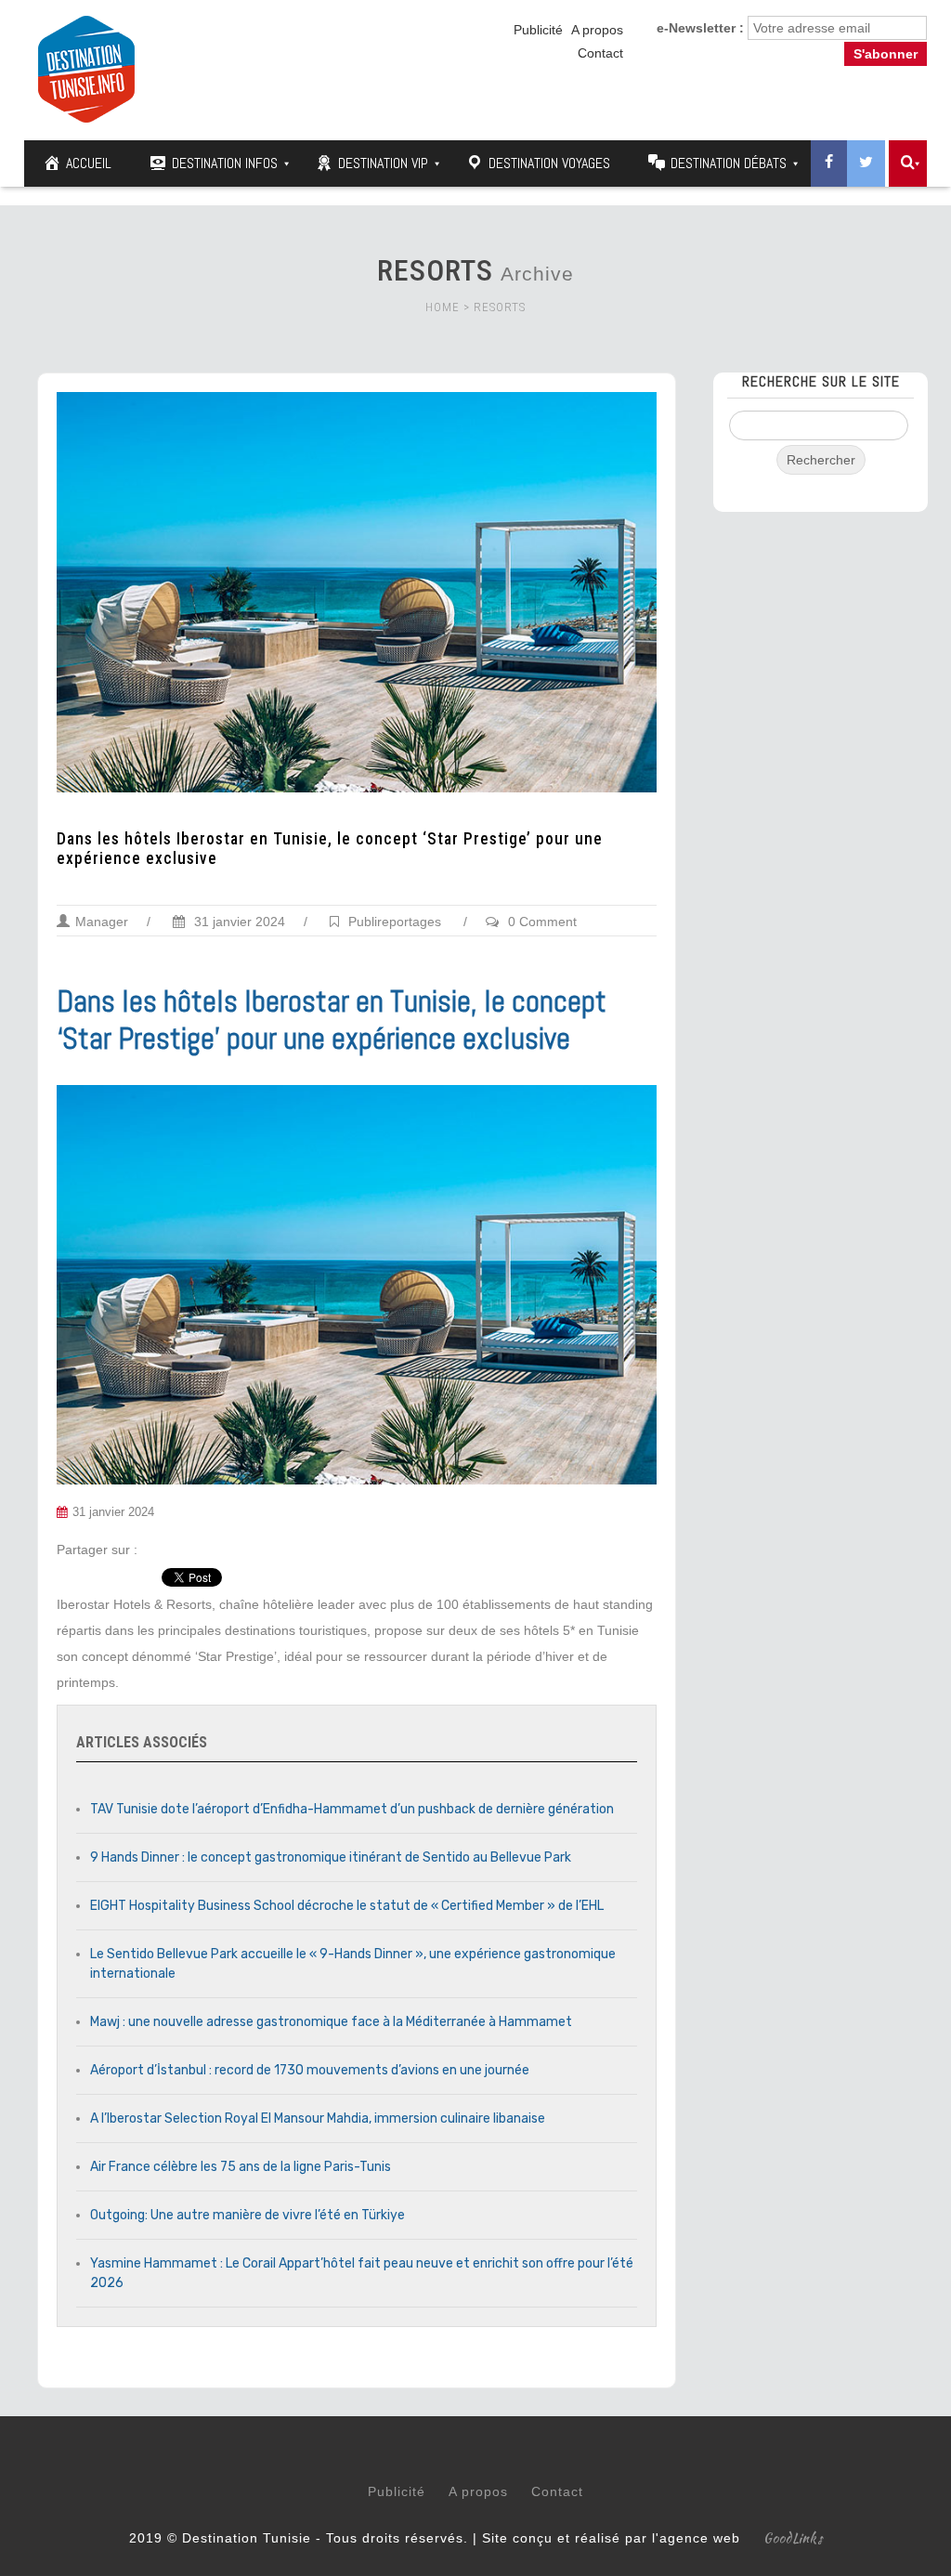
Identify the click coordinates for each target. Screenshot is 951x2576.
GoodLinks (793, 2538)
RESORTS (500, 307)
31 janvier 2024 (238, 922)
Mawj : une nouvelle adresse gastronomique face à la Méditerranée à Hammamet (331, 2022)
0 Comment (542, 922)
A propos (597, 30)
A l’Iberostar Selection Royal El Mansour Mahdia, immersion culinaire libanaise (318, 2118)
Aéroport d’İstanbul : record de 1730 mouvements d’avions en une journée (310, 2070)
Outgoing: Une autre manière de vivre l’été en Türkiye (248, 2215)
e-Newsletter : (700, 28)
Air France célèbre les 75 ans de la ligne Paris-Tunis (241, 2167)
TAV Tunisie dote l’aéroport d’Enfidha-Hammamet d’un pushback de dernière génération (352, 1809)
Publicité (538, 30)
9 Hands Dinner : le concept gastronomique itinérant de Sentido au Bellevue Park (331, 1857)
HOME (443, 307)
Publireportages (395, 922)
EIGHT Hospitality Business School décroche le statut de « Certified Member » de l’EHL (347, 1906)
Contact (600, 53)
